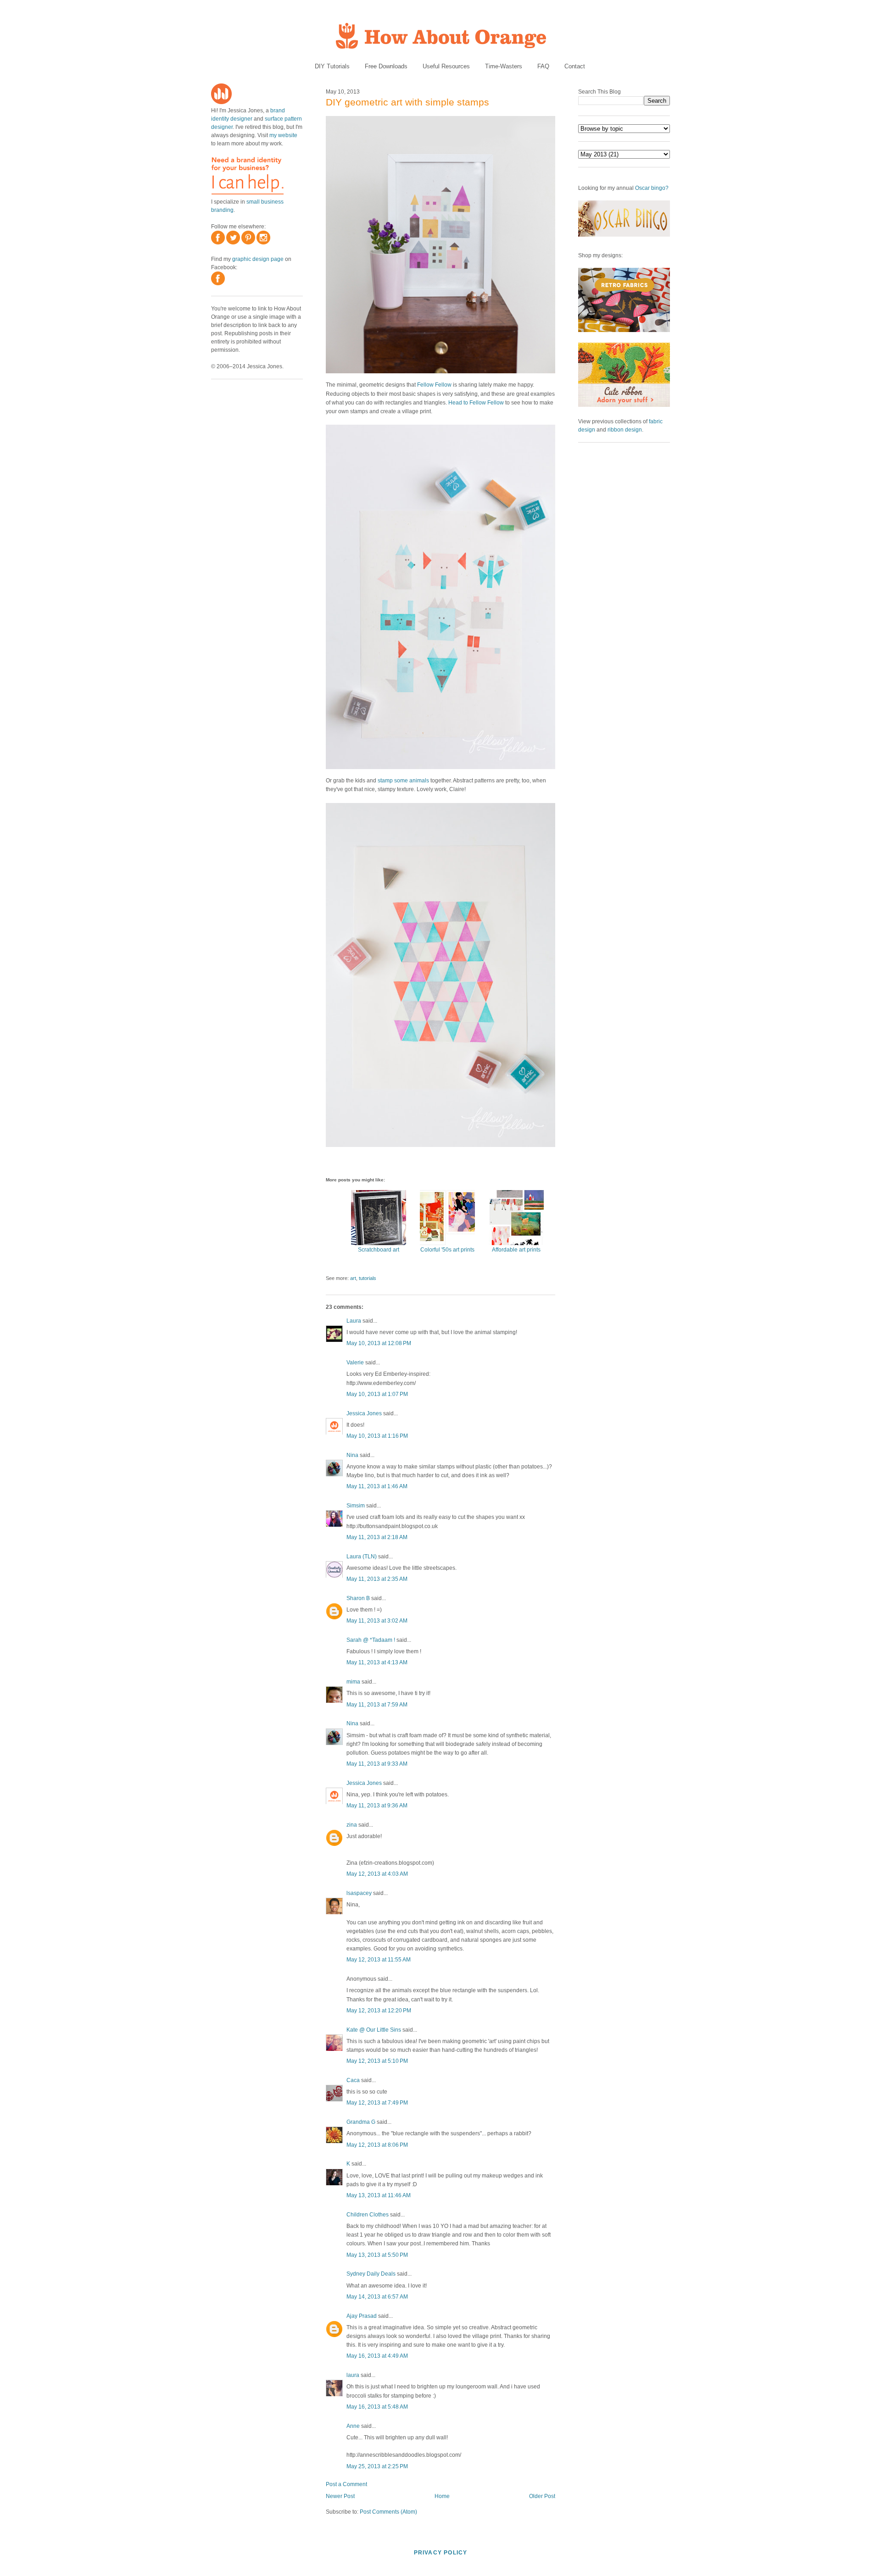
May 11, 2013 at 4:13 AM (377, 1662)
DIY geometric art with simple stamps (407, 102)
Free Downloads (386, 66)
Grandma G (361, 2122)
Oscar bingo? (652, 188)
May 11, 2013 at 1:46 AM (377, 1486)
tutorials (368, 1278)
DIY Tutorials (332, 66)
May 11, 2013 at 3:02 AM (377, 1621)
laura (353, 2375)
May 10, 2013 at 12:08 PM (379, 1343)
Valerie (355, 1363)
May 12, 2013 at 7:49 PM (377, 2103)
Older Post (542, 2496)
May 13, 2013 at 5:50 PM (377, 2255)
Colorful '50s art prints (447, 1250)
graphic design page (258, 259)
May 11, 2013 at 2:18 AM (377, 1537)
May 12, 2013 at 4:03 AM (377, 1874)
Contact (575, 66)
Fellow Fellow (434, 385)
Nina (352, 1455)
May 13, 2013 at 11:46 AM (379, 2195)
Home (442, 2496)
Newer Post (340, 2496)
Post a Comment (346, 2484)
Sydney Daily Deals (371, 2274)
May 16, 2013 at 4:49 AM (377, 2356)
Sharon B (358, 1598)
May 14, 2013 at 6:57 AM (377, 2297)
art (353, 1278)
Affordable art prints (516, 1250)
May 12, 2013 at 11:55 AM (379, 1960)
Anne (353, 2426)
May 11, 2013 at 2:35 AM (377, 1579)
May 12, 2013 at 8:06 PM (377, 2145)
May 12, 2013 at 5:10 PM (377, 2061)
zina (352, 1825)
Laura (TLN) (362, 1557)
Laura (354, 1321)
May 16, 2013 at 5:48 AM (377, 2407)
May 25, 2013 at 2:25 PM (377, 2466)
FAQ (543, 66)
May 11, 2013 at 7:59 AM (377, 1705)
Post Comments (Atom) (388, 2512)
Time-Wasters (504, 66)
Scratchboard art (379, 1250)
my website (283, 135)
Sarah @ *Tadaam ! (371, 1640)
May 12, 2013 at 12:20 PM (379, 2011)
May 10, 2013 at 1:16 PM (377, 1436)
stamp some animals (403, 781)
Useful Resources (446, 66)
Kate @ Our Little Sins (374, 2030)
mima (353, 1682)
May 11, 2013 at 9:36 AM (377, 1806)
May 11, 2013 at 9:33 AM (377, 1764)
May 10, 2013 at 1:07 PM (377, 1394)
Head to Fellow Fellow (476, 403)
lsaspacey (359, 1893)
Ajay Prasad (362, 2316)
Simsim (356, 1506)
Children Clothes (368, 2215)
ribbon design (625, 430)
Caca (353, 2080)
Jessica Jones (364, 1413)
